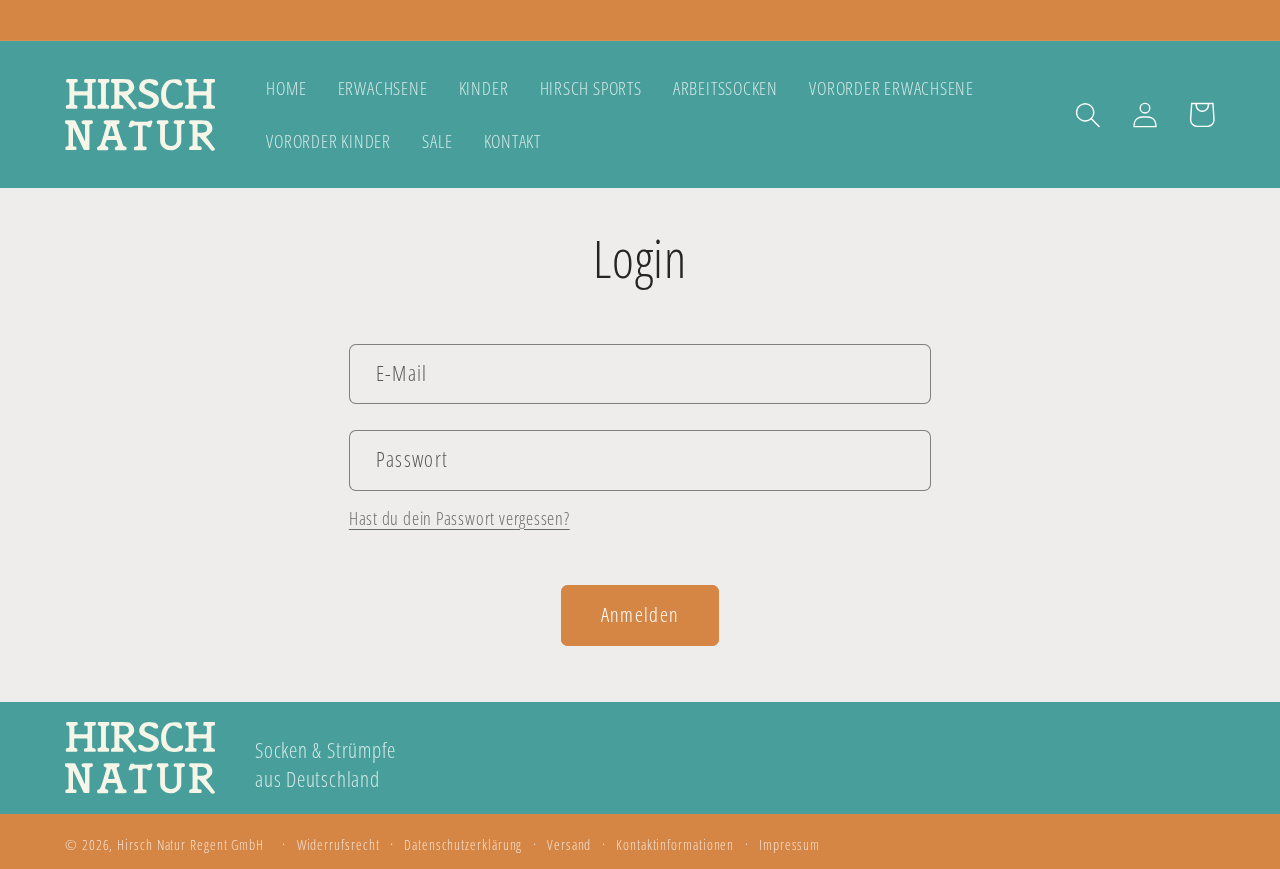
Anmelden (640, 614)
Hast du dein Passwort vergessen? (459, 518)
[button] (1087, 114)
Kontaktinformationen (675, 844)
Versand (569, 844)
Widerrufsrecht (338, 844)
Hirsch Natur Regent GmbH (190, 844)
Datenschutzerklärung (463, 844)
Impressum (789, 844)
